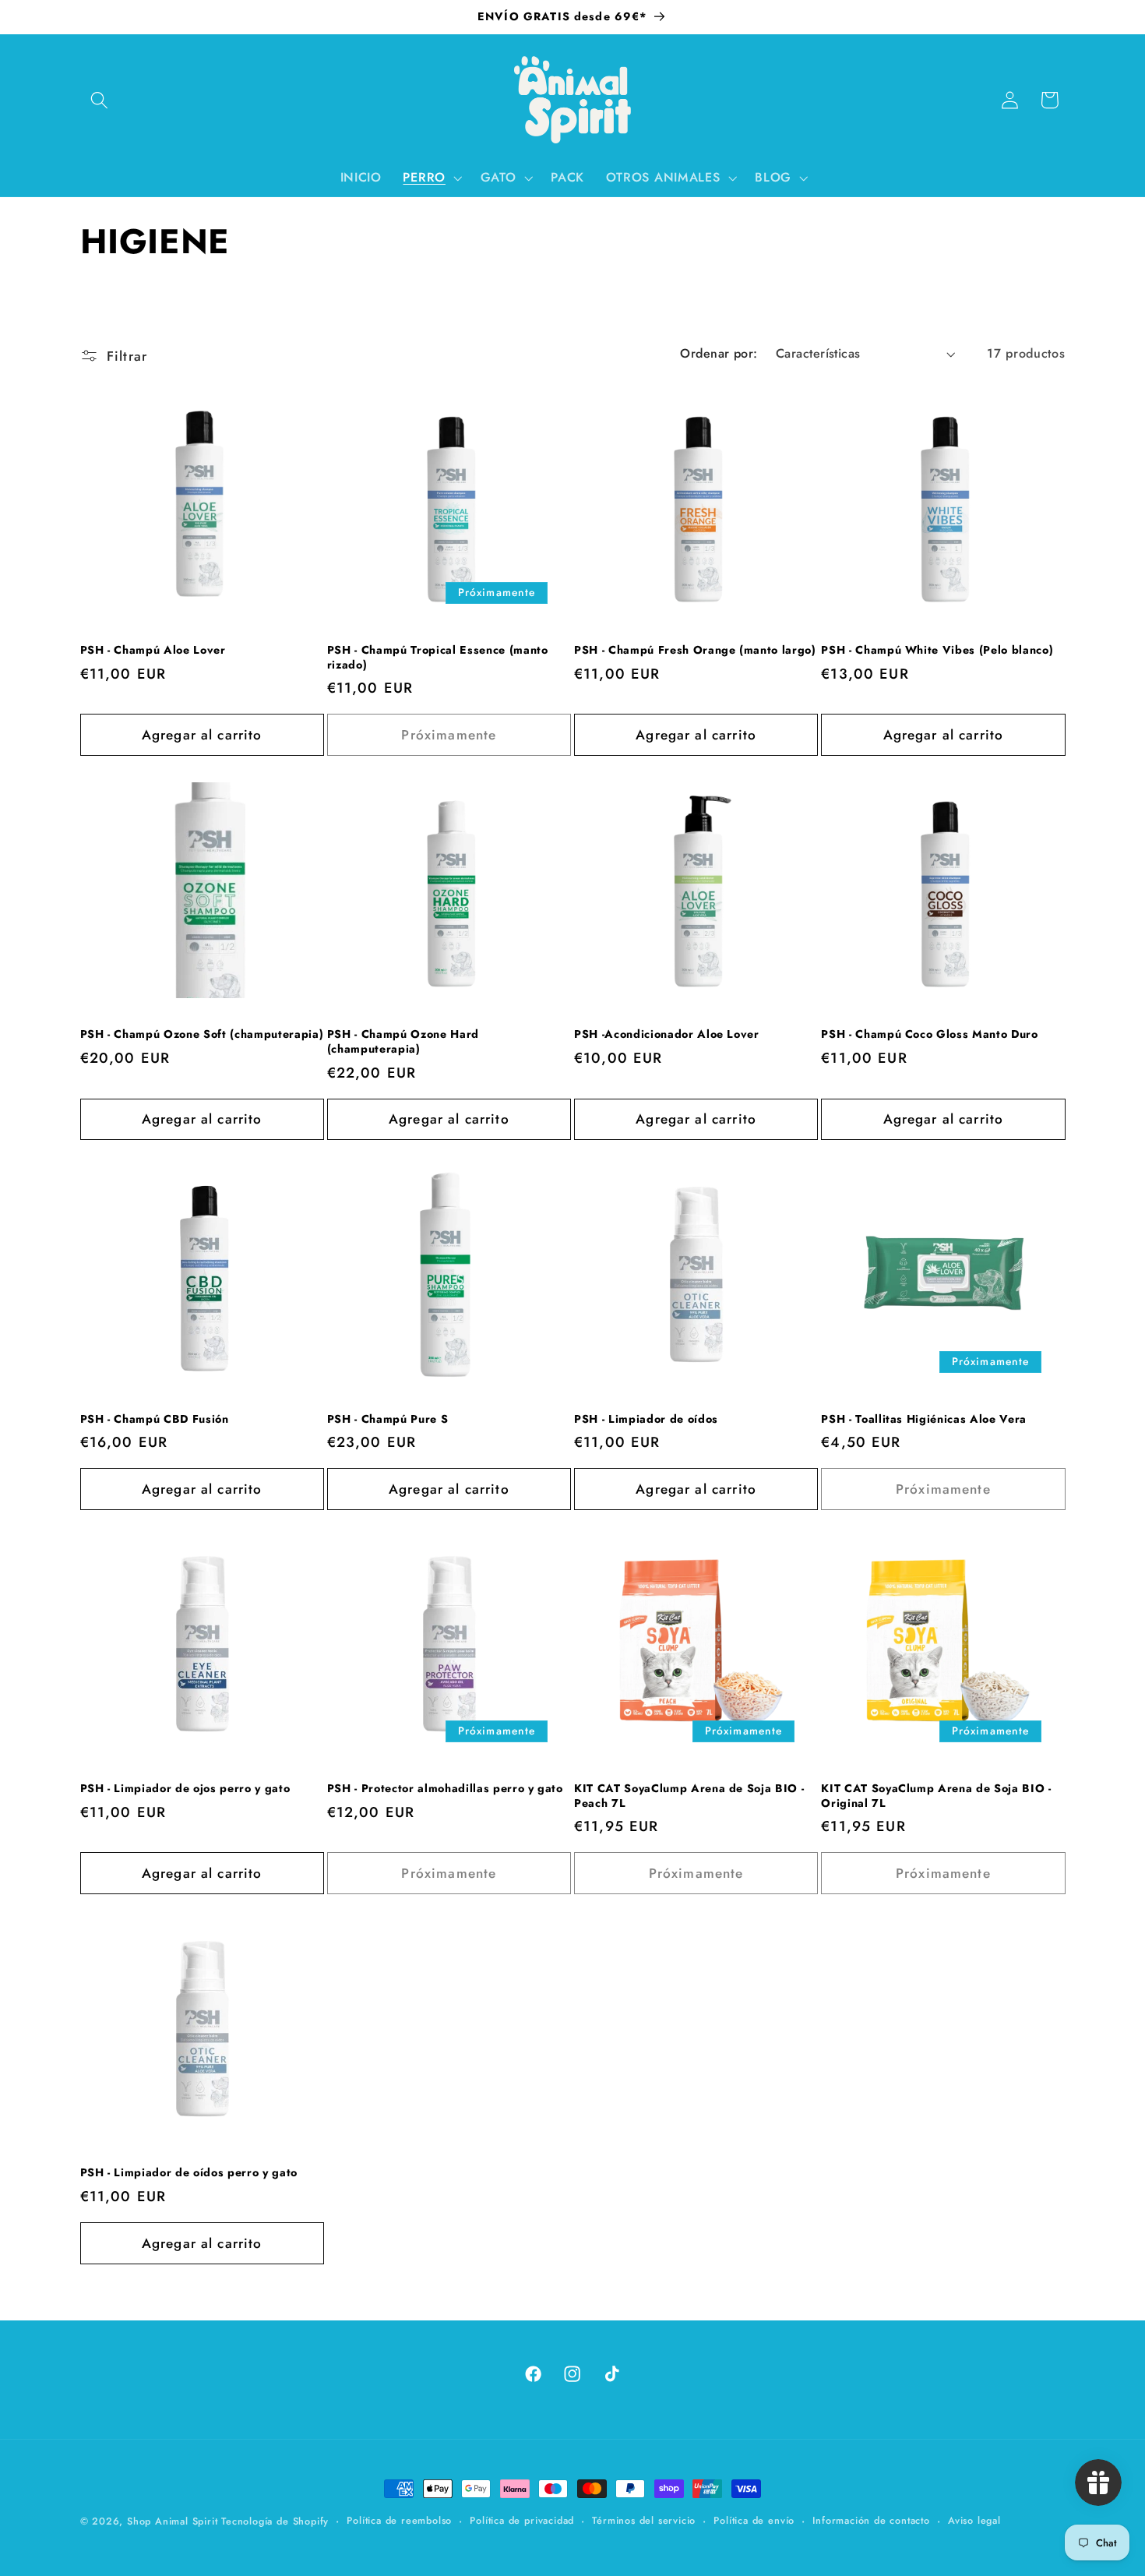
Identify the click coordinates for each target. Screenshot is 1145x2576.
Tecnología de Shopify (275, 2521)
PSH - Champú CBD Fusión (155, 1419)
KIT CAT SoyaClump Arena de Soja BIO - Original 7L (936, 1796)
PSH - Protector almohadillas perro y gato (445, 1789)
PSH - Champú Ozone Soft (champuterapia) (202, 1034)
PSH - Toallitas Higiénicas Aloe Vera (924, 1419)
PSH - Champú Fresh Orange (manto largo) (695, 650)
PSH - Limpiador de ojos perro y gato (185, 1789)
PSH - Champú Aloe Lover (153, 650)
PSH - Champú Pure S (388, 1419)
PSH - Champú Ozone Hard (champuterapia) (403, 1041)
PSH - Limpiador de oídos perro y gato (189, 2173)
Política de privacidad (522, 2520)
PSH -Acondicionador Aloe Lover (667, 1034)
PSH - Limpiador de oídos (646, 1419)
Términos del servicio (644, 2520)
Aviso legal (974, 2520)
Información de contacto (871, 2520)
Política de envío (754, 2520)
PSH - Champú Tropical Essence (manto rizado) (438, 657)
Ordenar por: (719, 353)
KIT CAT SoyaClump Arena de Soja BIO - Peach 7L (689, 1796)
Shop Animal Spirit (174, 2521)
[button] (100, 100)
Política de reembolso (399, 2520)
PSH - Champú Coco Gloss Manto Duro (929, 1034)
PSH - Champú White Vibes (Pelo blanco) (937, 650)
